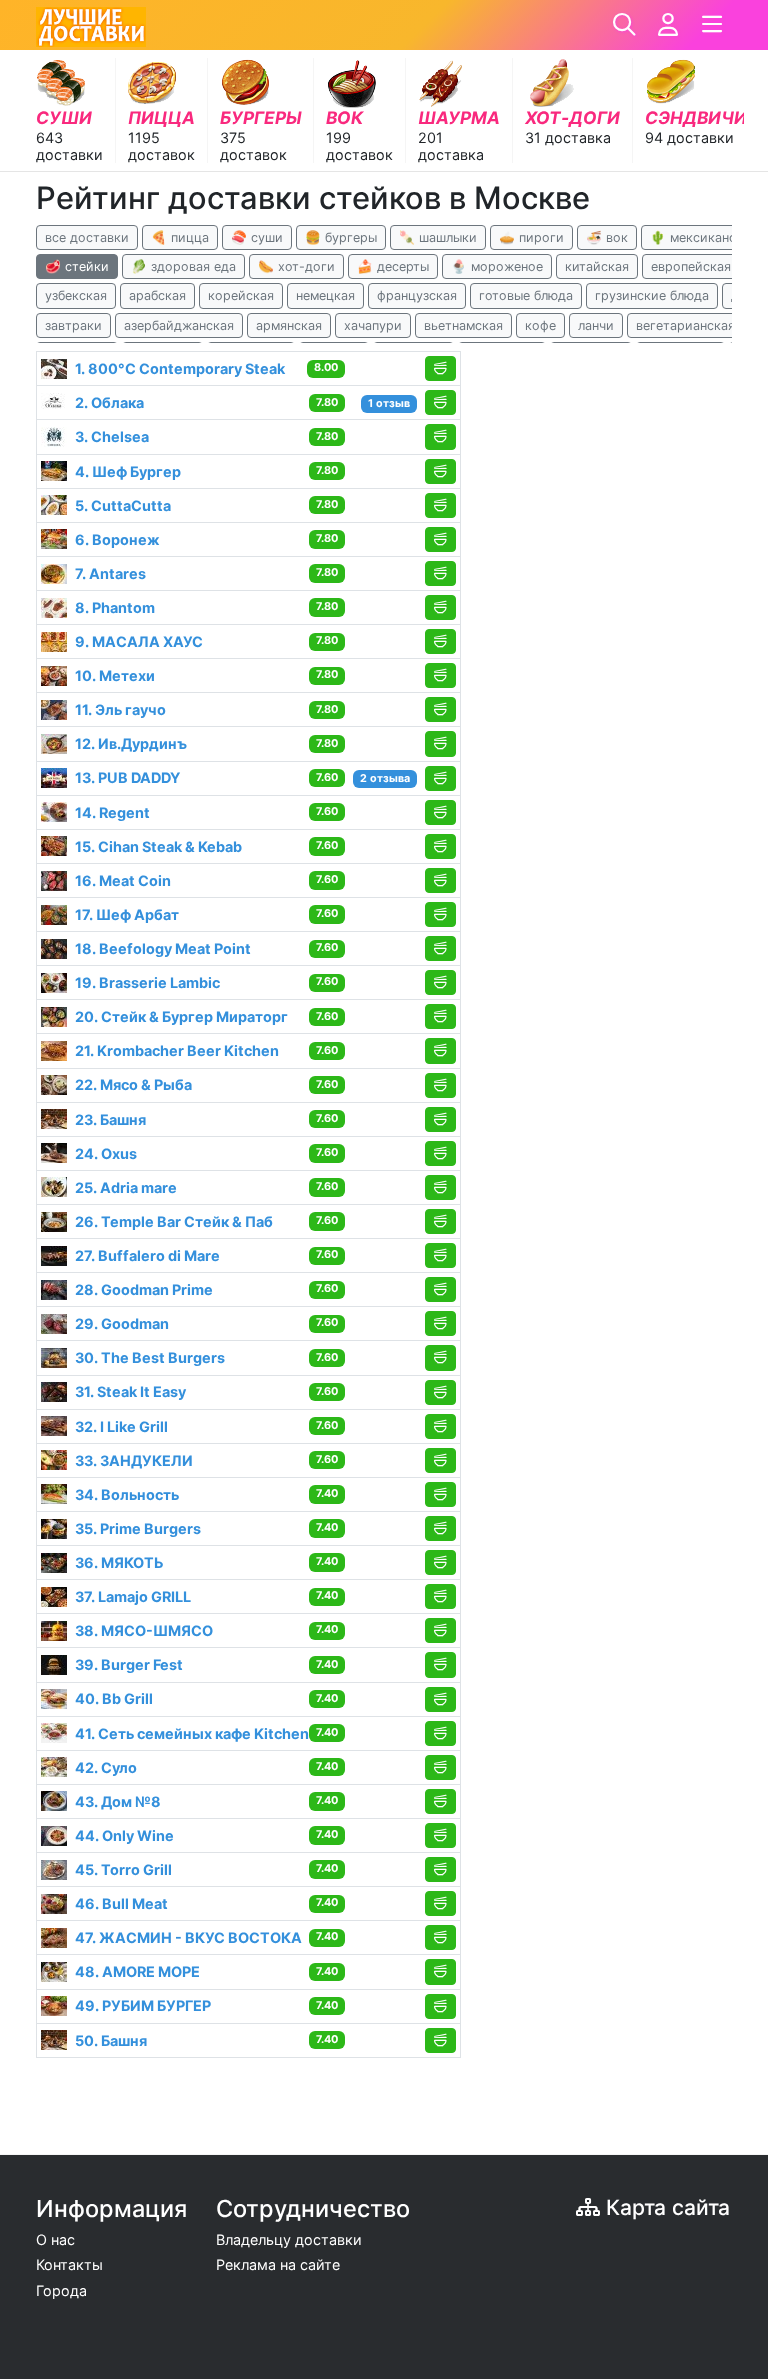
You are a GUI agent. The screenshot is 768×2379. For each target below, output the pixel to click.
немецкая (325, 295)
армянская (289, 325)
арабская (157, 295)
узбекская (76, 295)
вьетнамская (463, 325)
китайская (597, 266)
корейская (241, 295)
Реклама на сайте (278, 2264)
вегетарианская (685, 325)
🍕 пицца (180, 237)
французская (417, 295)
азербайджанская (179, 325)
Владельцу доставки (289, 2239)
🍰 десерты (393, 266)
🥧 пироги (531, 237)
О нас (55, 2239)
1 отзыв (389, 403)
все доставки (87, 237)
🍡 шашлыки (438, 237)
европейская (691, 266)
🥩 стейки (77, 266)
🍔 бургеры (341, 237)
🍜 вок (607, 237)
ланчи (596, 325)
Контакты (69, 2264)
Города (61, 2290)
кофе (540, 325)
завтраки (73, 325)
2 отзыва (385, 778)
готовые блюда (526, 295)
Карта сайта (665, 2207)
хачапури (373, 325)
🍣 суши (257, 237)
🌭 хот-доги (296, 266)
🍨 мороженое (497, 266)
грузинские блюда (652, 295)
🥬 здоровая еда (183, 266)
